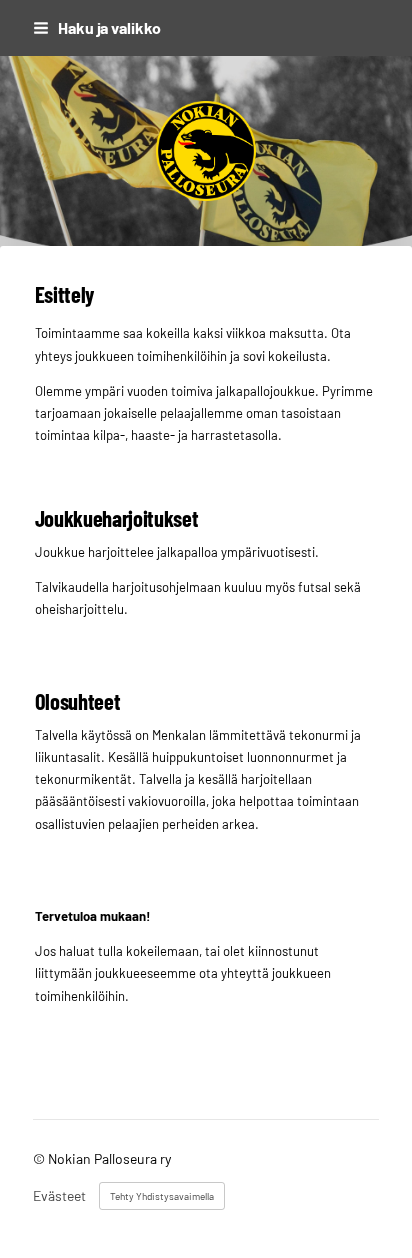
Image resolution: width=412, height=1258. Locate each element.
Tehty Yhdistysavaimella (162, 1196)
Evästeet (59, 1196)
